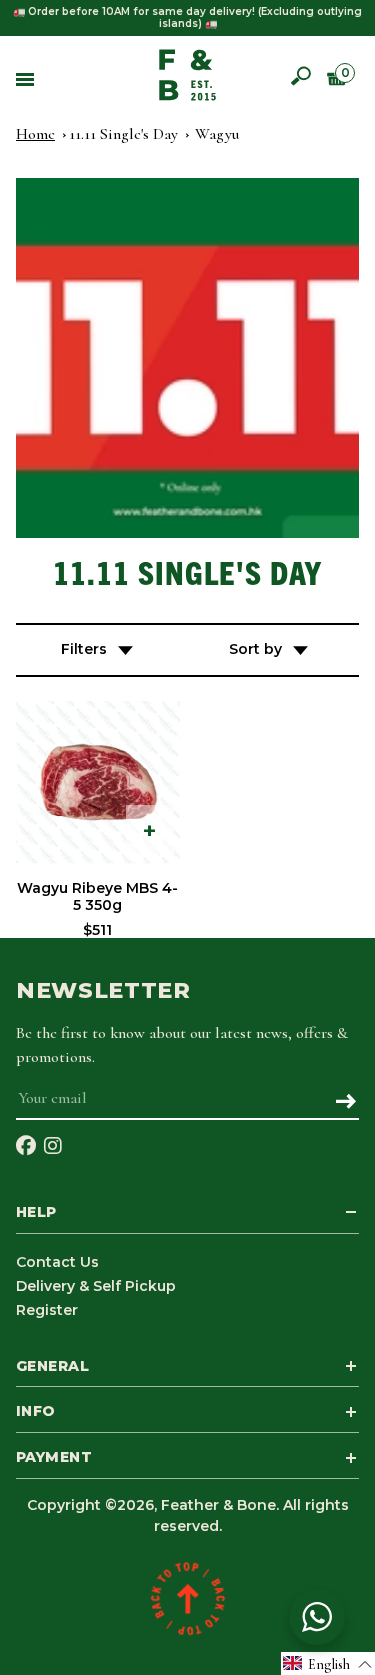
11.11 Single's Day (123, 134)
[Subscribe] (345, 1103)
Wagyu (217, 134)
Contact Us (57, 1262)
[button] (328, 1663)
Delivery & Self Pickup (96, 1286)
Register (47, 1310)
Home (35, 134)
